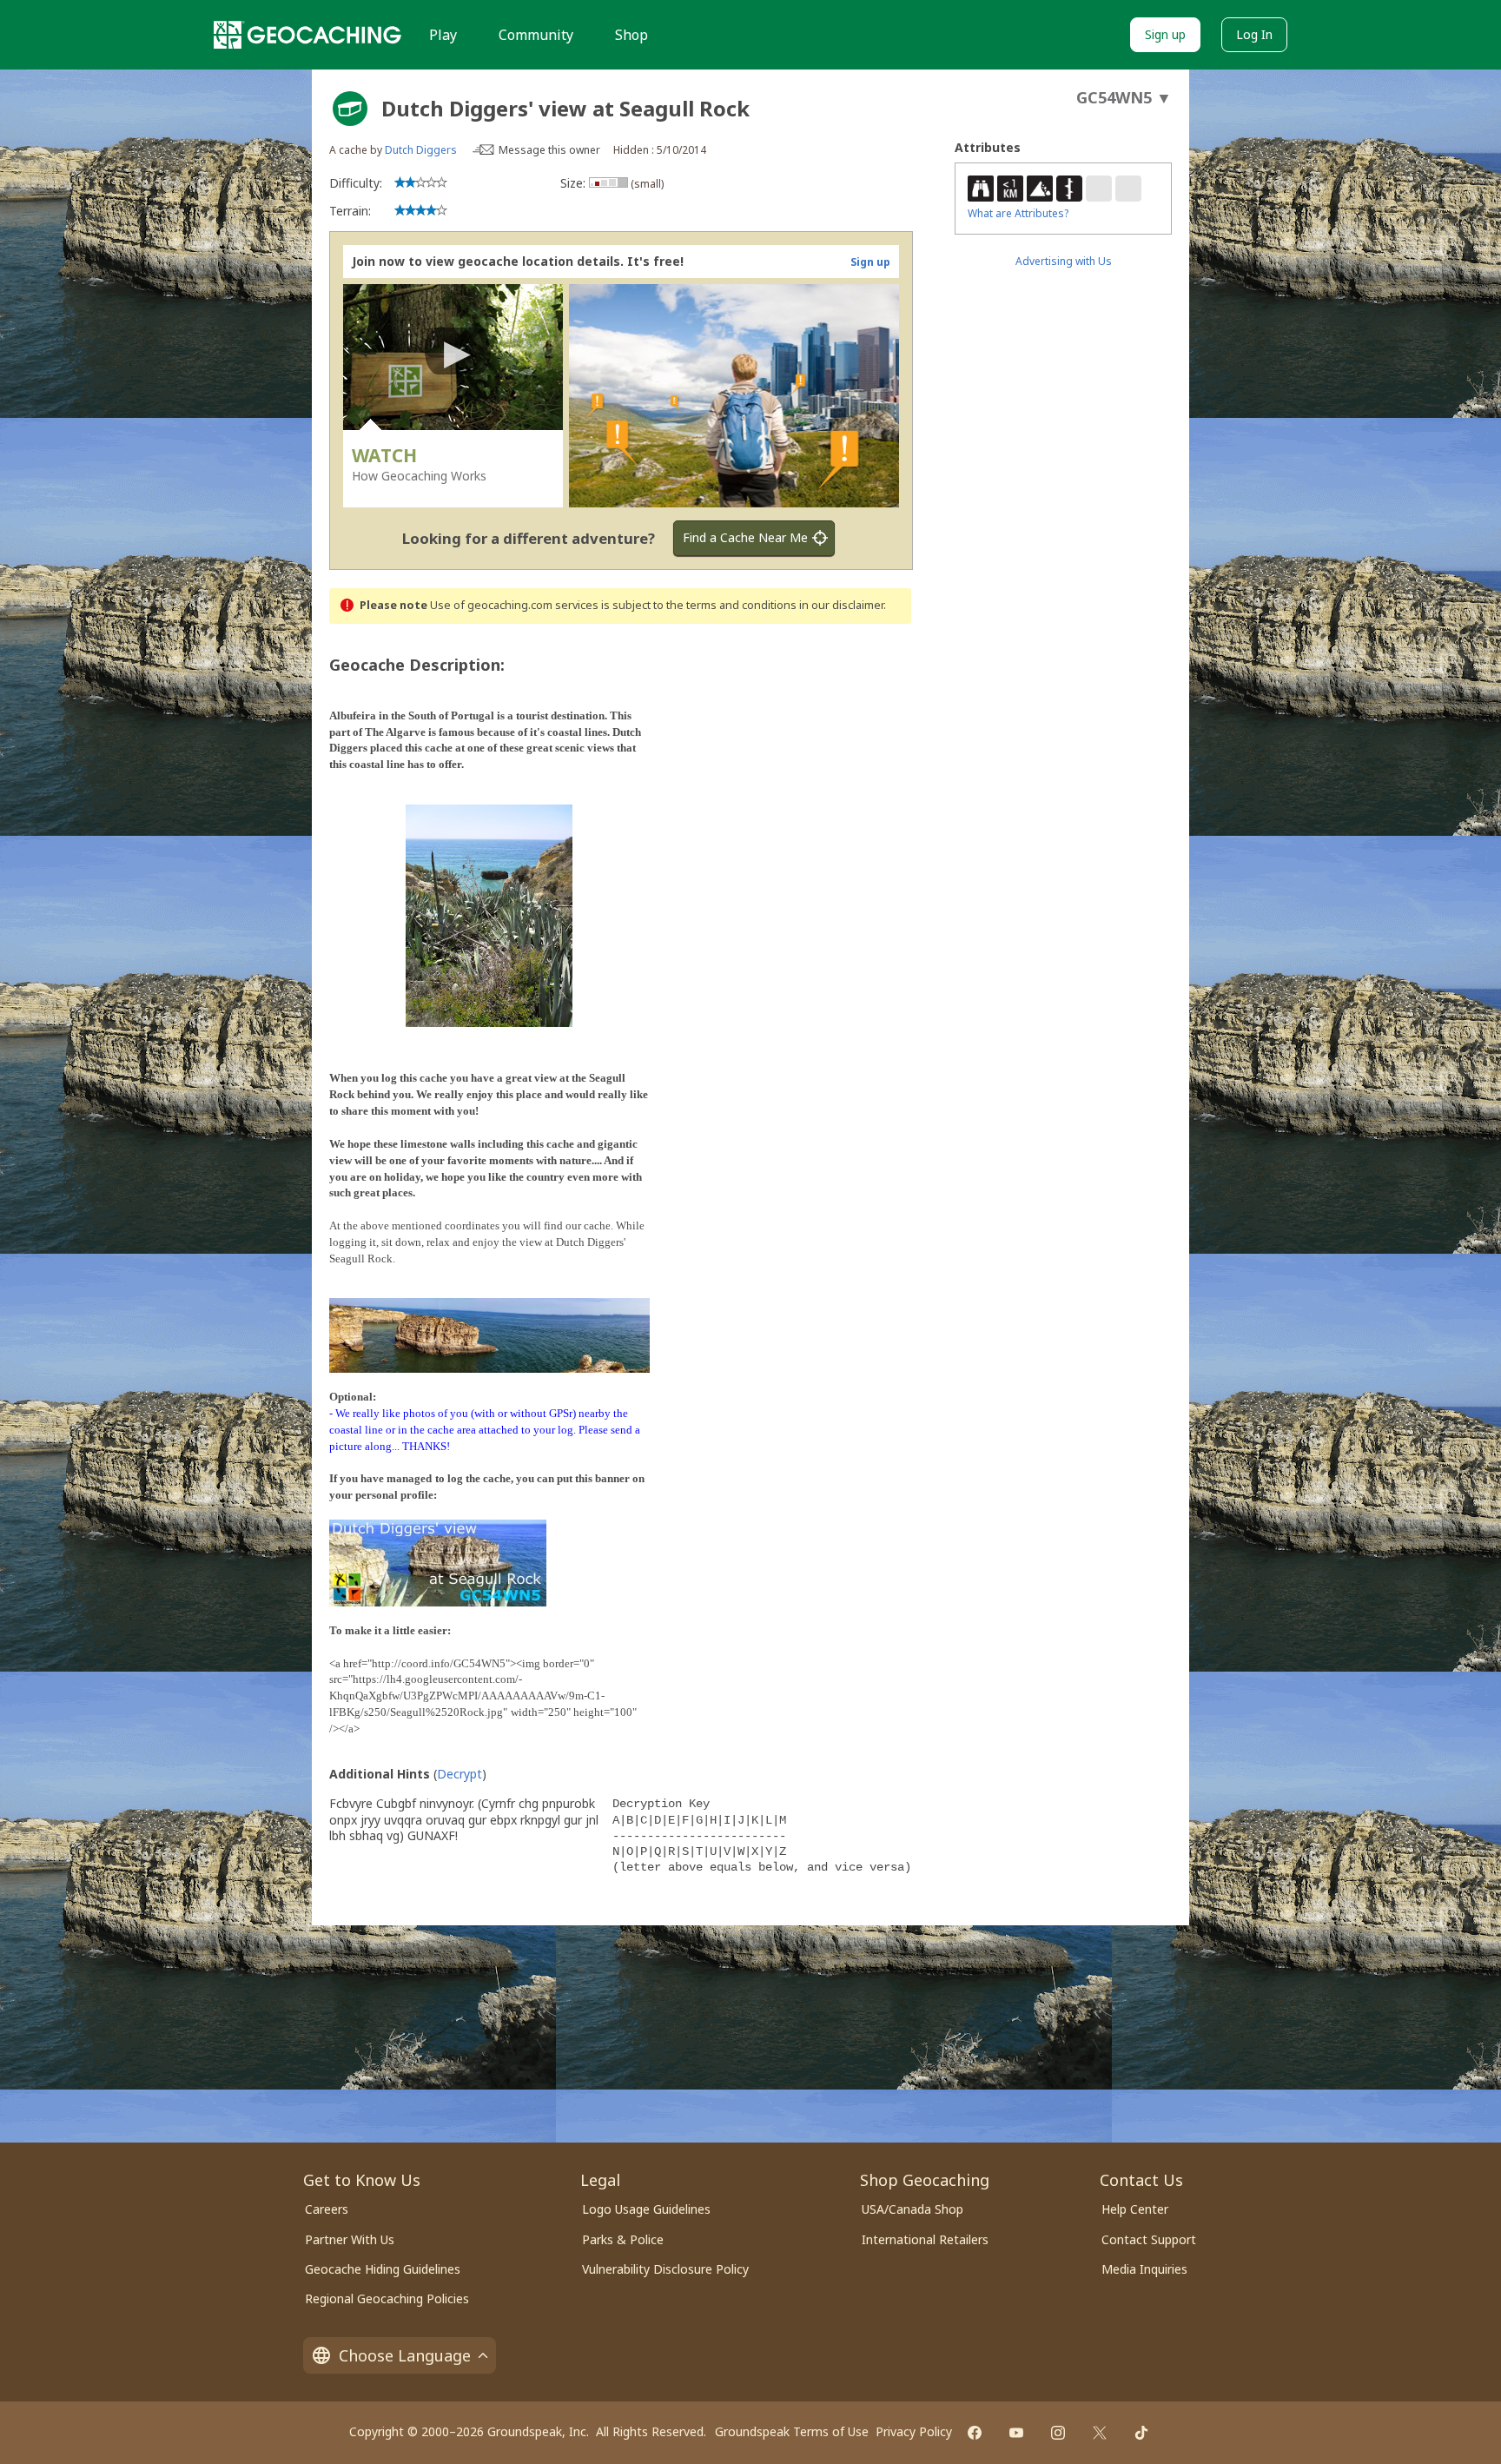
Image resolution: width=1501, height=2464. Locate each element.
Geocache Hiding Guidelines (383, 2269)
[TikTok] (1141, 2433)
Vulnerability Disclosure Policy (665, 2269)
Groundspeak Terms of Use (792, 2431)
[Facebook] (975, 2433)
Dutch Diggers (421, 150)
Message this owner (549, 150)
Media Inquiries (1144, 2269)
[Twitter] (1100, 2433)
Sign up (1165, 34)
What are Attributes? (1018, 213)
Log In (1254, 34)
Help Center (1135, 2209)
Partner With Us (350, 2239)
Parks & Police (623, 2239)
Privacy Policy (914, 2431)
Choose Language (405, 2355)
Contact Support (1149, 2239)
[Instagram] (1058, 2433)
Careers (327, 2209)
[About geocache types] (350, 109)
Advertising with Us (1064, 261)
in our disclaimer (841, 605)
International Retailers (925, 2239)
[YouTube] (1016, 2433)
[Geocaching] (307, 35)
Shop (631, 35)
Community (536, 35)
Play (443, 35)
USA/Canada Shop (913, 2209)
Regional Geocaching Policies (387, 2298)
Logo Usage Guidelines (646, 2209)
